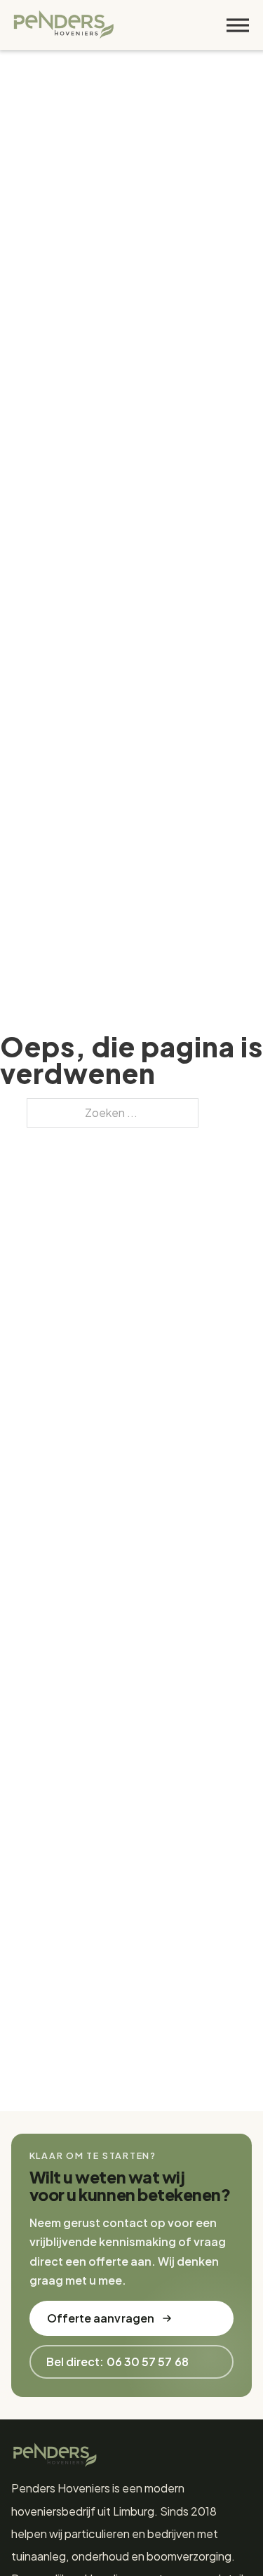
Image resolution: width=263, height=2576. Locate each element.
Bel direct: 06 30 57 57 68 (117, 2362)
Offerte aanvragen (101, 2318)
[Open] (238, 25)
